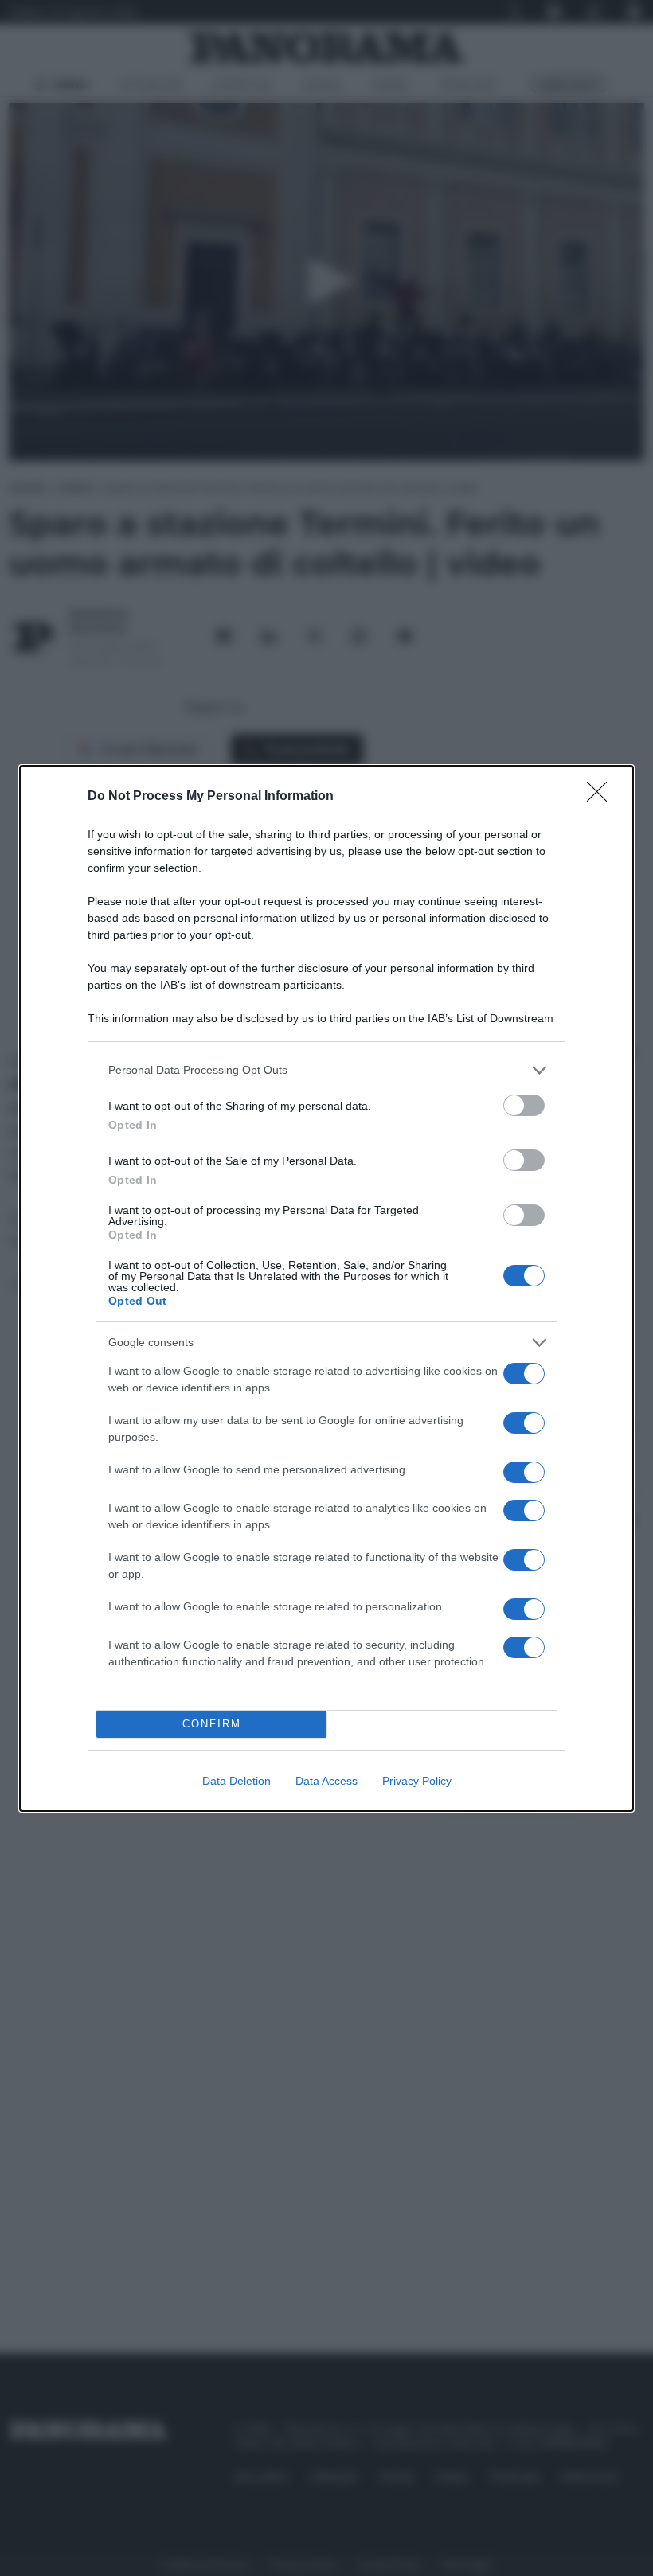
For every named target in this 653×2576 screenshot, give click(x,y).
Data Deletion (237, 1781)
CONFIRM (212, 1724)
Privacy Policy (417, 1781)
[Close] (602, 797)
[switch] (524, 1105)
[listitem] (326, 1070)
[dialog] (326, 1288)
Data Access (326, 1781)
